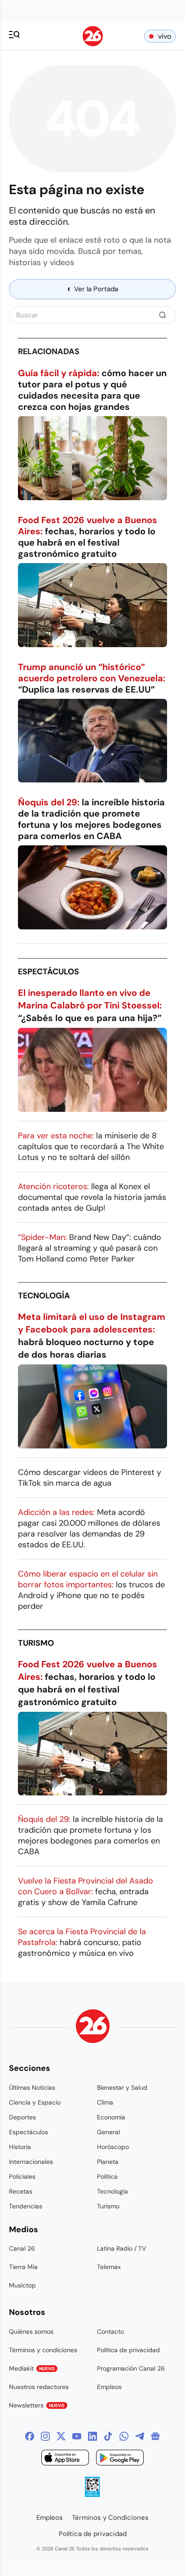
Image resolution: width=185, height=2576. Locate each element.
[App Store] (65, 2459)
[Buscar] (163, 315)
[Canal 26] (93, 2027)
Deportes (22, 2117)
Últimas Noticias (32, 2087)
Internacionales (31, 2162)
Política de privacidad (128, 2350)
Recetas (21, 2191)
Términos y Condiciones (110, 2518)
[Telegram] (140, 2436)
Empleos (109, 2387)
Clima (105, 2102)
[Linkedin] (92, 2436)
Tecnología (44, 1296)
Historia (20, 2147)
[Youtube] (77, 2436)
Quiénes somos (31, 2332)
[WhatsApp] (124, 2436)
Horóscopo (113, 2147)
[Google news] (155, 2436)
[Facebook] (30, 2436)
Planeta (108, 2162)
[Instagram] (45, 2436)
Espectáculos (48, 972)
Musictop (22, 2285)
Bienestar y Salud (122, 2087)
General (108, 2132)
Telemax (109, 2267)
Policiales (22, 2176)
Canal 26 (22, 2248)
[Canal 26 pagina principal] (93, 44)
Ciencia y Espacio (35, 2102)
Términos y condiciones (43, 2350)
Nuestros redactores (39, 2387)
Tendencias (26, 2206)
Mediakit (32, 2368)
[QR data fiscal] (92, 2494)
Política (107, 2176)
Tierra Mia (23, 2267)
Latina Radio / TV (121, 2248)
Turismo (36, 1643)
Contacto (110, 2332)
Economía (111, 2117)
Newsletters (37, 2405)
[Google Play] (120, 2459)
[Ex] (61, 2436)
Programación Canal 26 (131, 2368)
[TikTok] (108, 2436)
